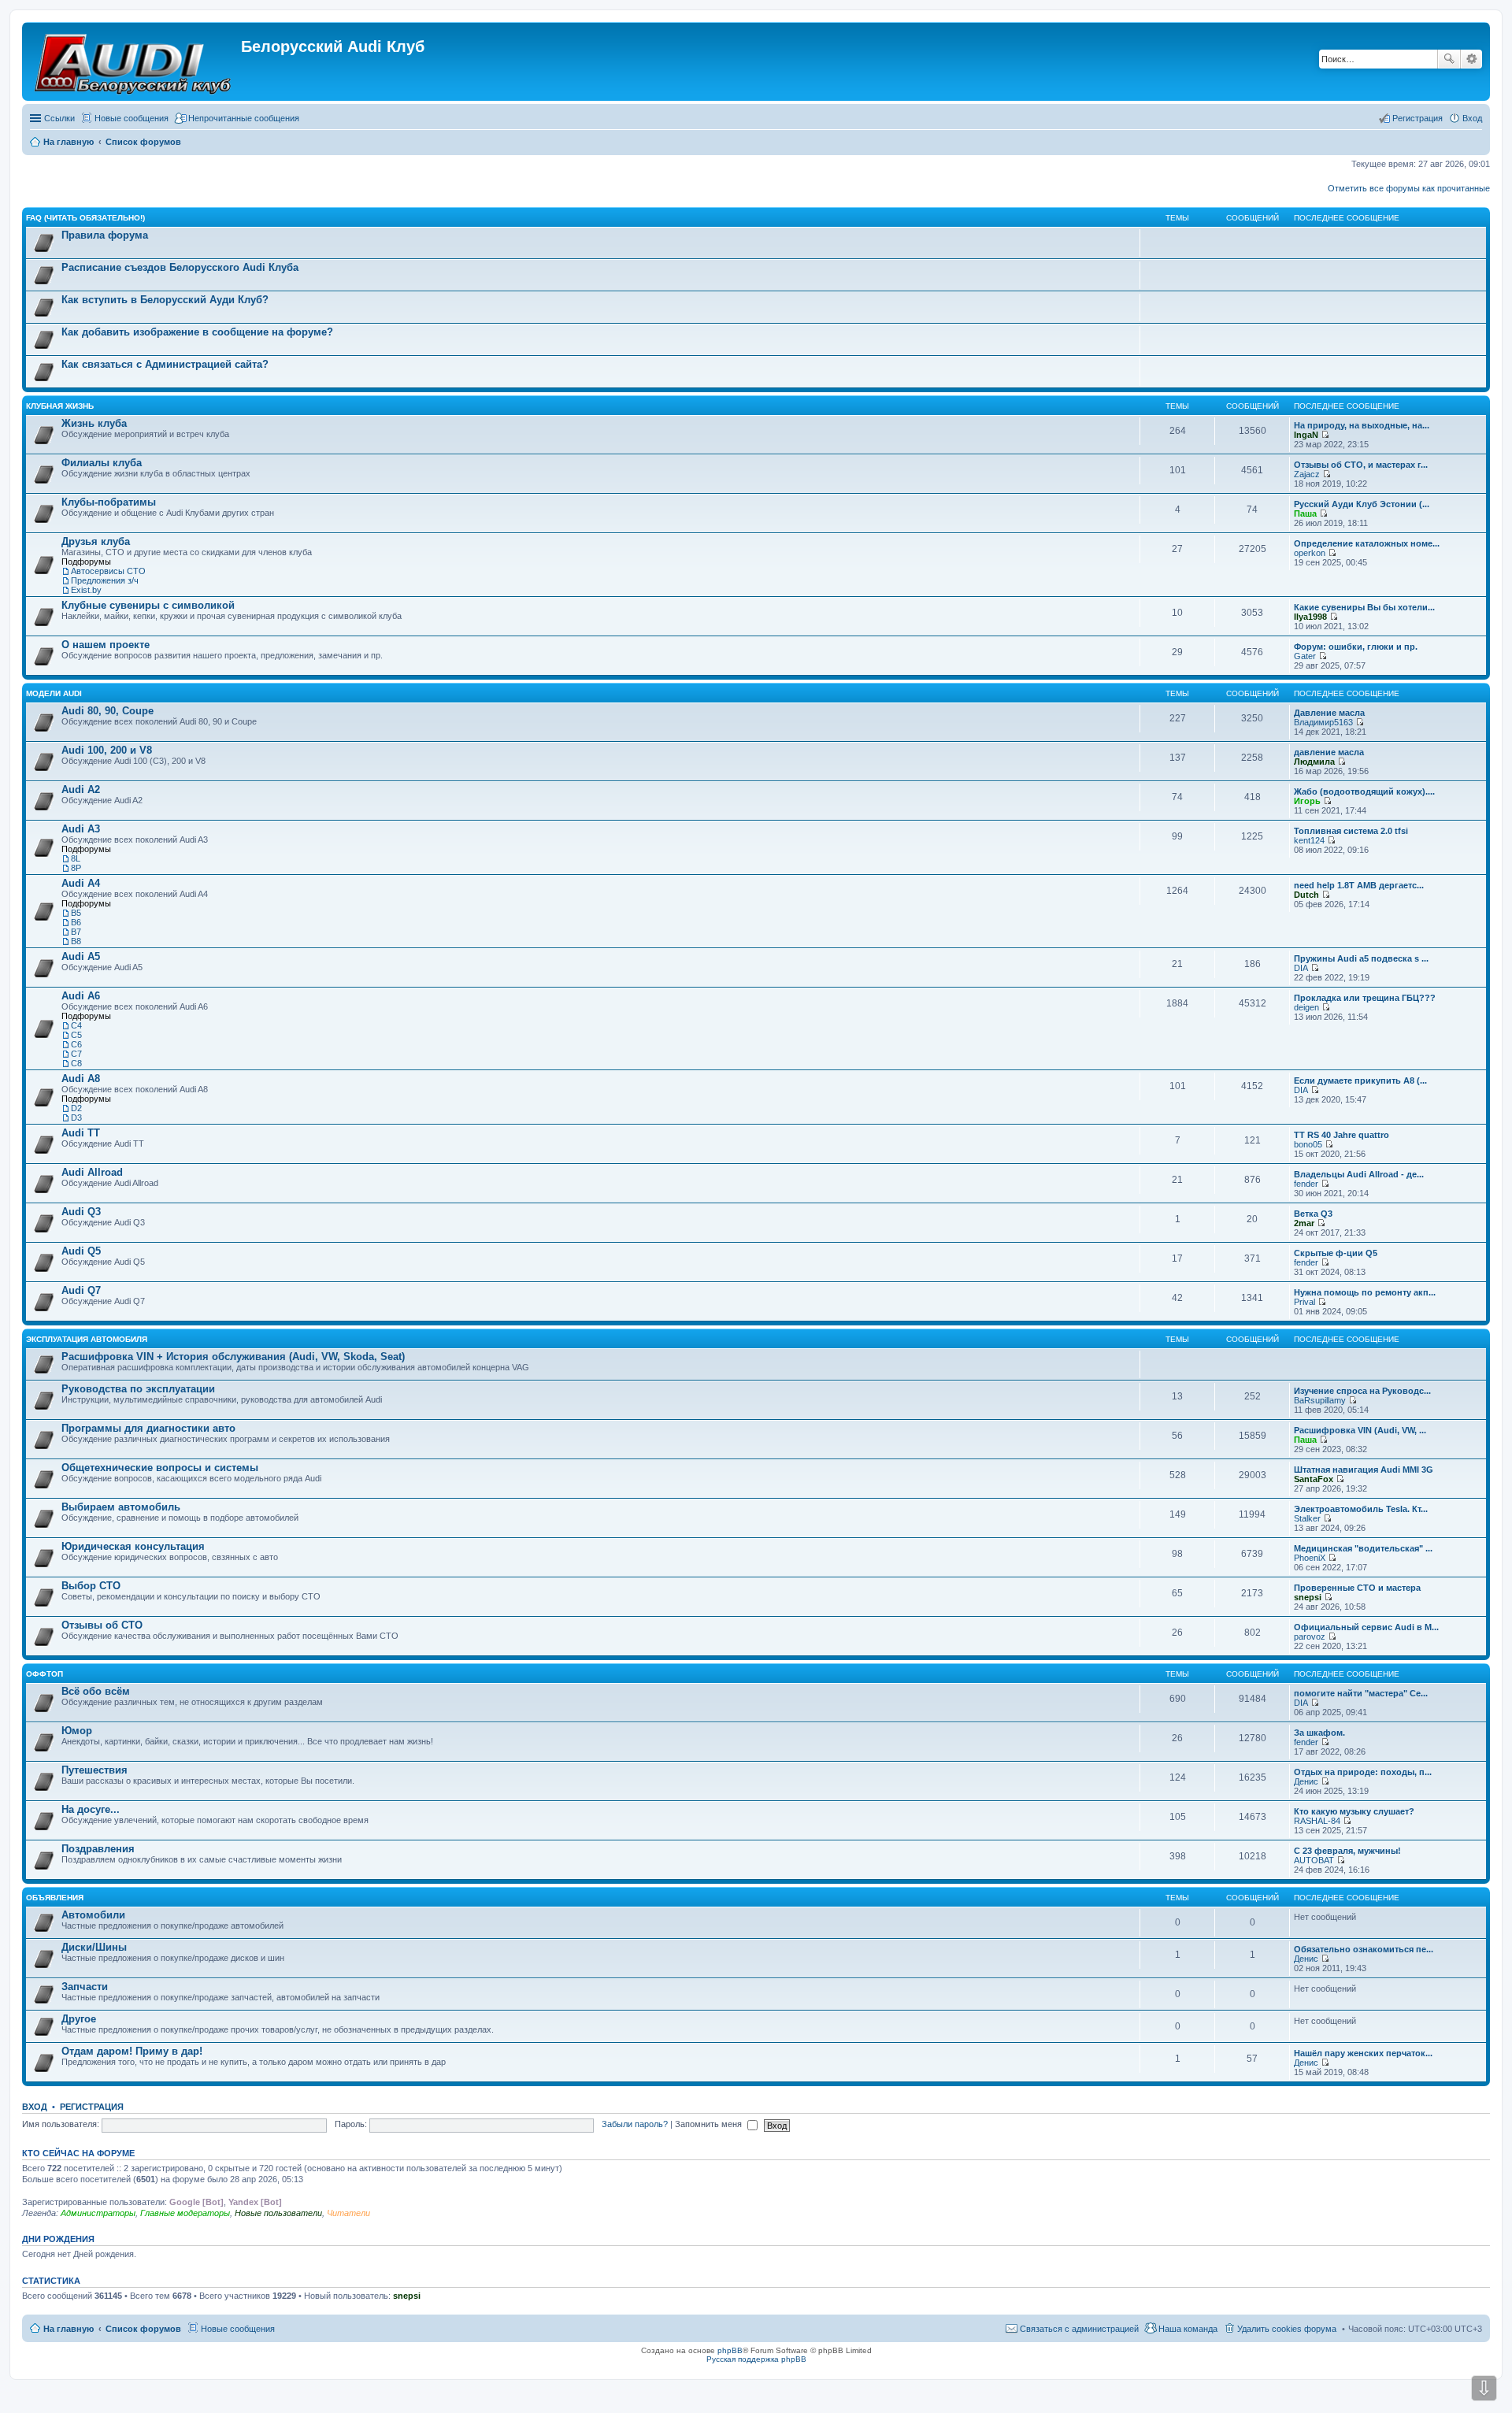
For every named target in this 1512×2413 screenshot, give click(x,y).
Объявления (55, 1898)
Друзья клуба (96, 541)
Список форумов (143, 2329)
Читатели (348, 2213)
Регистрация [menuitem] (1417, 118)
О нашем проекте (106, 645)
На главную (69, 2329)
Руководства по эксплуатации (138, 1389)
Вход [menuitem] (1472, 118)
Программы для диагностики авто (148, 1428)
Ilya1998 (1310, 617)
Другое (79, 2019)
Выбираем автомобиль (121, 1507)
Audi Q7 (81, 1290)
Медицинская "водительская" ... (1363, 1548)
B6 (76, 922)
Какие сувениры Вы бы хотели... (1364, 607)
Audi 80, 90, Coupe (107, 711)
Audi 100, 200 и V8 (107, 750)
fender (1306, 1184)
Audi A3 (81, 829)
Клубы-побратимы (109, 502)
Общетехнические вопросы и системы (160, 1468)
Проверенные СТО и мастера (1357, 1588)
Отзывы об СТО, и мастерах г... (1361, 465)
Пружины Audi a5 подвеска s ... (1361, 958)
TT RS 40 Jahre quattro (1342, 1135)
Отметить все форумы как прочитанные (1409, 188)
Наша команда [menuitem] (1188, 2329)
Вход (35, 2107)
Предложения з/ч (105, 580)
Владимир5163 (1323, 722)
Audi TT (81, 1133)
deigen (1306, 1007)
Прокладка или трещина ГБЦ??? (1365, 998)
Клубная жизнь (60, 406)
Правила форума (105, 235)
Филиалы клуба (102, 463)
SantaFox (1314, 1479)
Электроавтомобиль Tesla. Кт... (1361, 1509)
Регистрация (92, 2107)
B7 (76, 932)
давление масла (1329, 752)
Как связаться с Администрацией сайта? (165, 364)
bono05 (1308, 1144)
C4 (76, 1025)
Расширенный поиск (1471, 59)
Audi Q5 (81, 1251)
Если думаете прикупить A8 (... (1360, 1080)
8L (76, 858)
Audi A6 (81, 996)
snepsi (1308, 1597)
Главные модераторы (185, 2213)
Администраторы (98, 2213)
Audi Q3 (81, 1212)
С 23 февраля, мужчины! (1347, 1851)
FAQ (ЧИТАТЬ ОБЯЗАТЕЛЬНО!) (85, 218)
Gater (1305, 656)
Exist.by (86, 590)
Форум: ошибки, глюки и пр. (1356, 647)
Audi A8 (81, 1079)
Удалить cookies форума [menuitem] (1287, 2329)
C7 (76, 1054)
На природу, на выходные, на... (1362, 425)
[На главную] (133, 61)
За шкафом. (1319, 1733)
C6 (76, 1044)
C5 (76, 1035)
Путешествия (94, 1770)
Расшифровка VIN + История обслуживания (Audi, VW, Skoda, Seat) (233, 1357)
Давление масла (1329, 713)
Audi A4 (81, 883)
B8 (76, 941)
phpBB (730, 2350)
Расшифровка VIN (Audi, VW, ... (1360, 1430)
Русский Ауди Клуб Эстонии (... (1362, 504)
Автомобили (93, 1915)
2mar (1304, 1223)
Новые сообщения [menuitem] (132, 118)
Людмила (1314, 762)
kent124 (1309, 840)
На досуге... (91, 1809)
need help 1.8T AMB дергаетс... (1359, 885)
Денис (1306, 1781)
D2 (76, 1108)
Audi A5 (81, 956)
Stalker (1307, 1518)
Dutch (1306, 895)
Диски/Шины (94, 1947)
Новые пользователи (278, 2213)
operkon (1310, 553)
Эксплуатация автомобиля (87, 1339)
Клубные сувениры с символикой (148, 605)
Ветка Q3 (1313, 1214)
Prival (1304, 1302)
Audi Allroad (92, 1172)
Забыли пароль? (635, 2124)
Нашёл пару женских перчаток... (1363, 2053)
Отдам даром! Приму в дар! (132, 2051)
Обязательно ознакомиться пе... (1364, 1949)
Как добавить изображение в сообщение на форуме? (197, 332)
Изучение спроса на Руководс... (1362, 1391)
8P (76, 868)
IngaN (1306, 435)
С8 (76, 1063)
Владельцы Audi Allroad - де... (1359, 1174)
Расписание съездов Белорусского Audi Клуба (180, 267)
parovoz (1310, 1636)
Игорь (1307, 801)
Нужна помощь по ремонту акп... (1365, 1292)
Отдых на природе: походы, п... (1363, 1772)
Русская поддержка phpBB (756, 2359)
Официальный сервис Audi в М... (1366, 1627)
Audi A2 (81, 790)
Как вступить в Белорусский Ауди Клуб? (165, 300)
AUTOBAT (1314, 1860)
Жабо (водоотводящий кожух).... (1364, 791)
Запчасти (85, 1987)
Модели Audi (54, 693)
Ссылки (59, 118)
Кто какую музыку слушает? (1354, 1811)
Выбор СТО (91, 1586)
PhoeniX (1310, 1558)
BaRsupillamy (1320, 1400)
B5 (76, 913)
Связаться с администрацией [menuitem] (1079, 2329)
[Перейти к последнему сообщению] (1325, 435)
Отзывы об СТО (102, 1625)
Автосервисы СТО (108, 571)
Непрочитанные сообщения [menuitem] (244, 118)
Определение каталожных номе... (1367, 543)
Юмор (77, 1731)
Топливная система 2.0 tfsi (1351, 831)
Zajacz (1307, 474)
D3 (76, 1118)
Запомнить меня (710, 2124)
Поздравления (98, 1849)
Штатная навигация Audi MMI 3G (1364, 1470)
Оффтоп (44, 1674)
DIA (1301, 968)
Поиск (1449, 59)
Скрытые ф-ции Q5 (1336, 1253)
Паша (1305, 513)
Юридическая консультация (133, 1546)
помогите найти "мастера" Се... (1361, 1693)
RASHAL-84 (1317, 1821)
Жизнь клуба (94, 423)
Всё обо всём (96, 1691)
